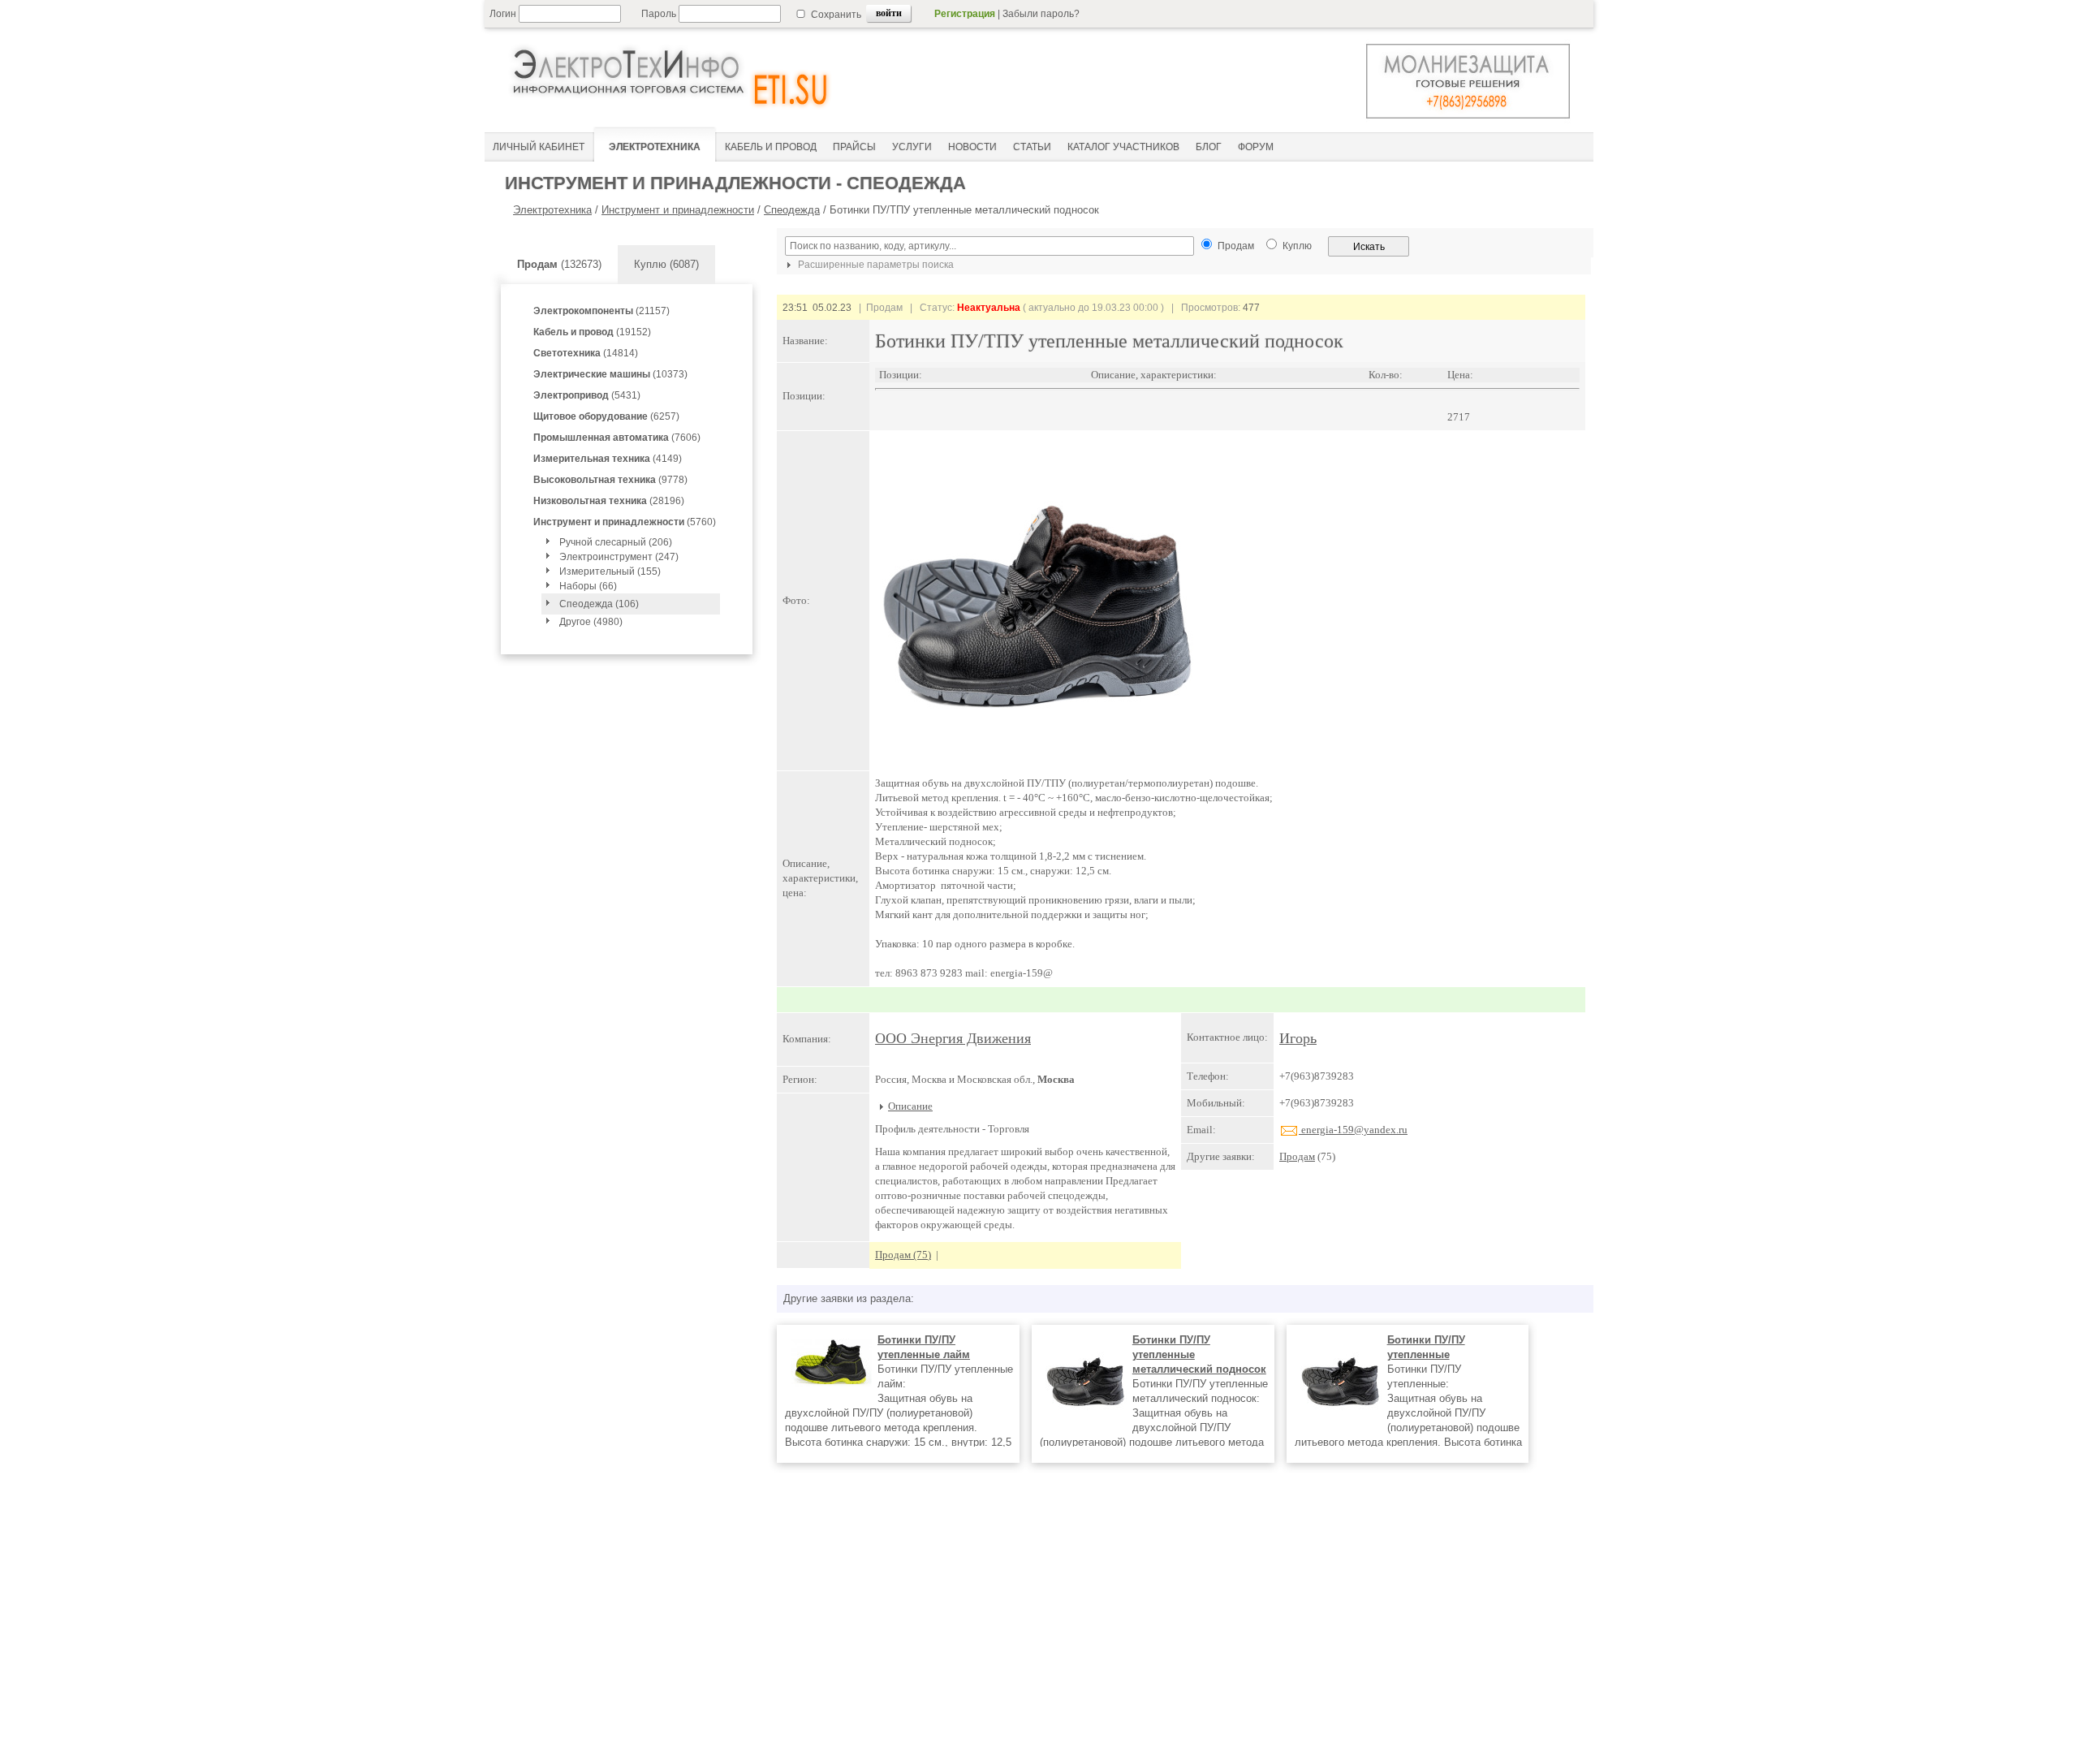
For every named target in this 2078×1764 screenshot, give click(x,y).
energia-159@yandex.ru (1353, 1130)
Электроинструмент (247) (619, 557)
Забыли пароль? (1041, 14)
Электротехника (552, 210)
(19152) (592, 332)
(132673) (559, 264)
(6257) (606, 416)
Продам (1297, 1156)
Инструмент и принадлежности (678, 210)
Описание (910, 1106)
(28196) (609, 501)
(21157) (601, 311)
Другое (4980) (591, 622)
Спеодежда (792, 210)
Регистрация (965, 14)
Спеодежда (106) (599, 604)
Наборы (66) (588, 586)
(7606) (617, 438)
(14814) (586, 353)
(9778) (610, 480)
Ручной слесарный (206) (616, 542)
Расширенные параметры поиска (875, 265)
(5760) (625, 522)
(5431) (587, 395)
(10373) (610, 374)
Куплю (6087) (666, 264)
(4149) (608, 459)
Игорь (1298, 1038)
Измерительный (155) (610, 571)
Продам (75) (903, 1255)
